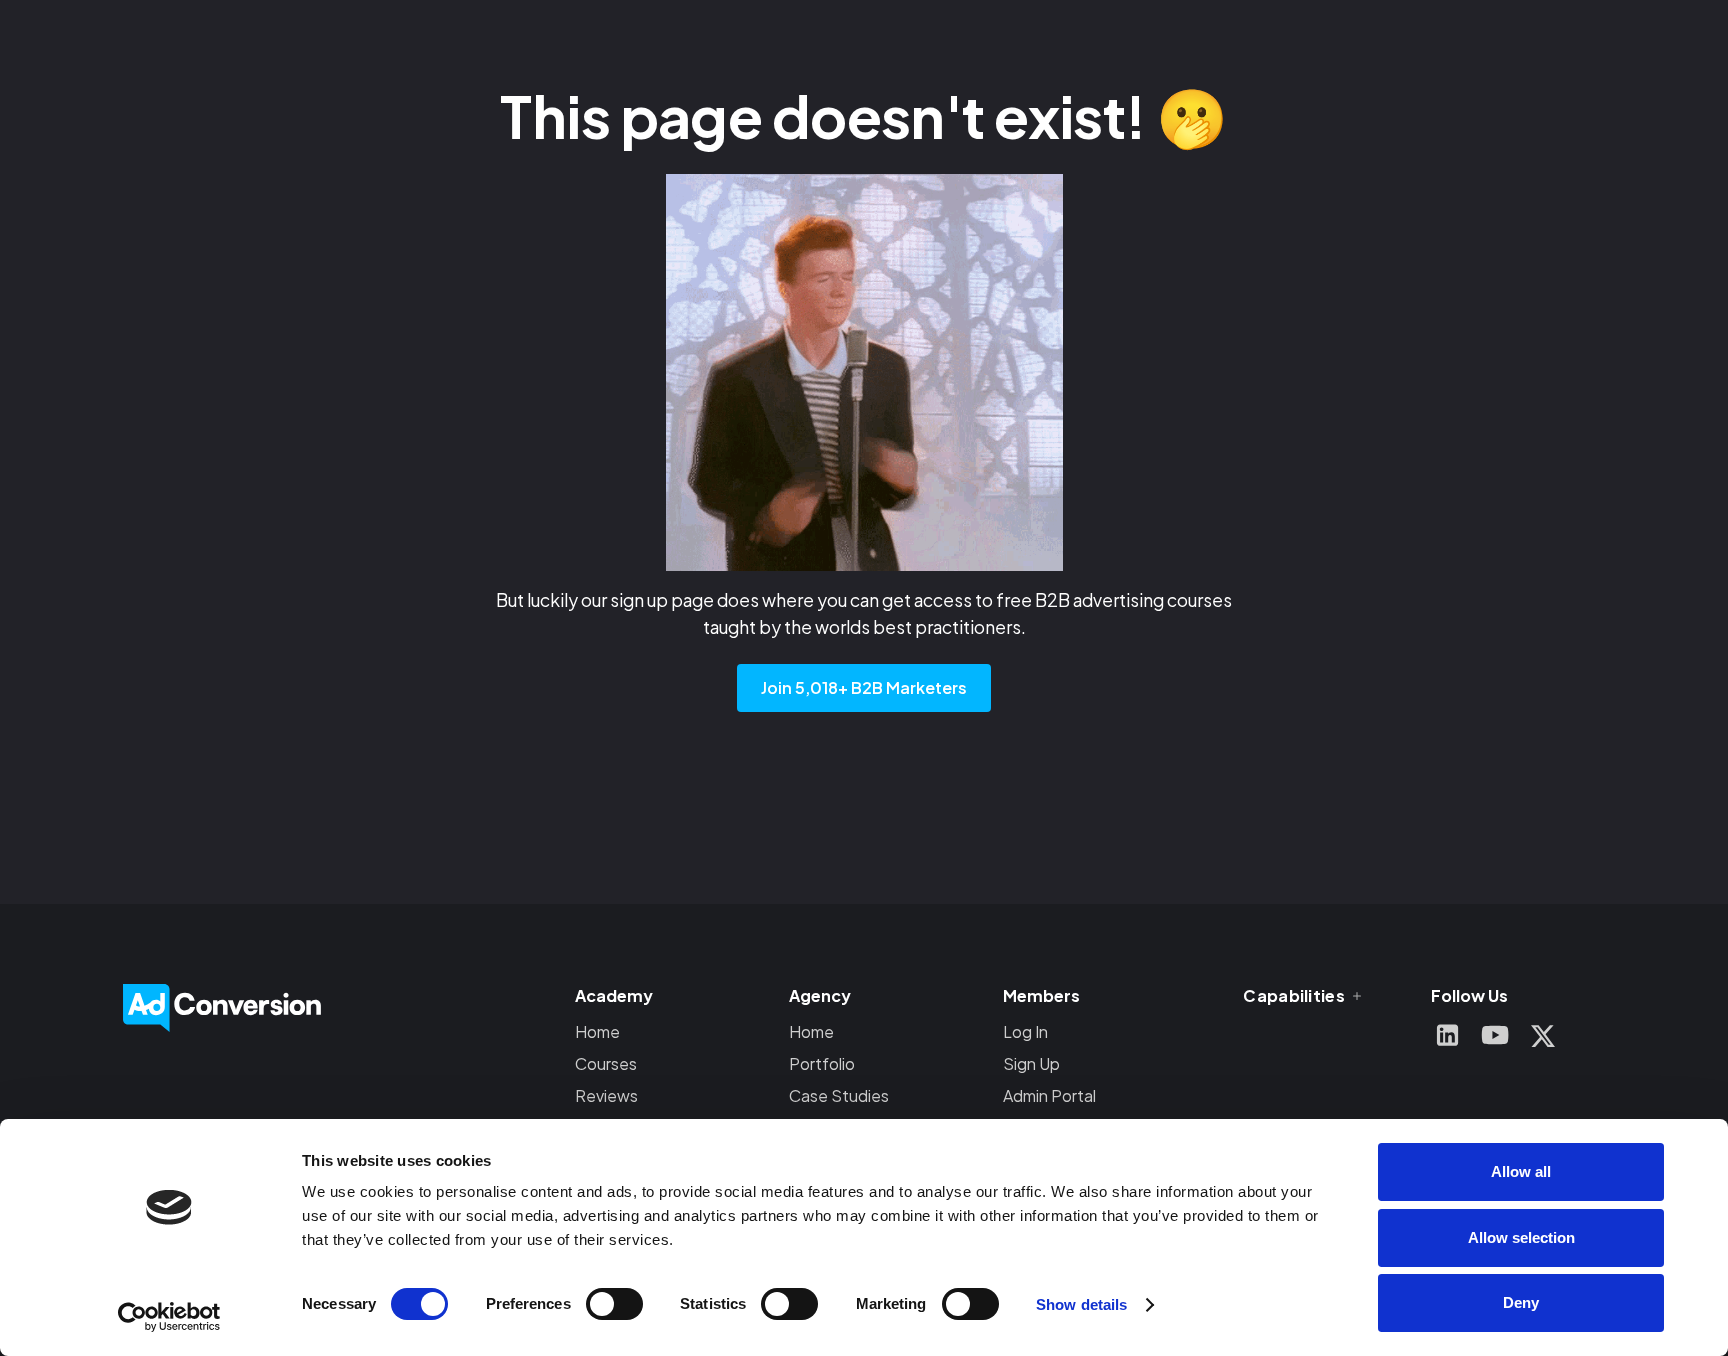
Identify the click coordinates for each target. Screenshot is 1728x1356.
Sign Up (1031, 1063)
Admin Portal (1049, 1095)
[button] (1303, 995)
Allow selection (1521, 1237)
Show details (1081, 1304)
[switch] (614, 1304)
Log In (1025, 1031)
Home (597, 1031)
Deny (1521, 1302)
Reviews (606, 1095)
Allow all (1521, 1171)
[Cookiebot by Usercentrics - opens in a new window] (169, 1317)
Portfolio (822, 1063)
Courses (606, 1063)
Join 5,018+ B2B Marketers (864, 687)
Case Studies (839, 1095)
